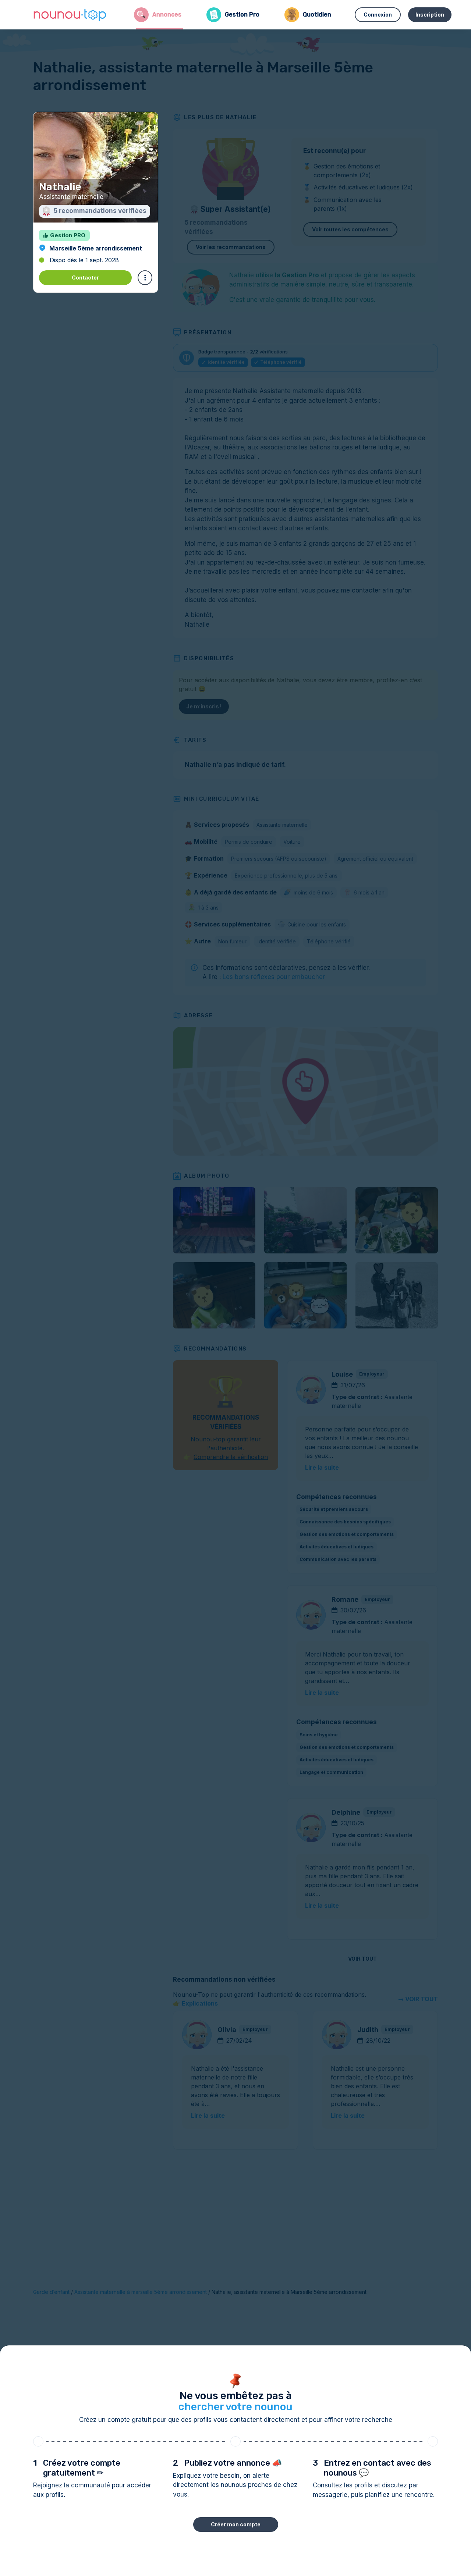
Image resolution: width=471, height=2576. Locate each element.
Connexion (378, 15)
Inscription (430, 15)
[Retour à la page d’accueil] (70, 15)
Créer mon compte (236, 2524)
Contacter (85, 277)
